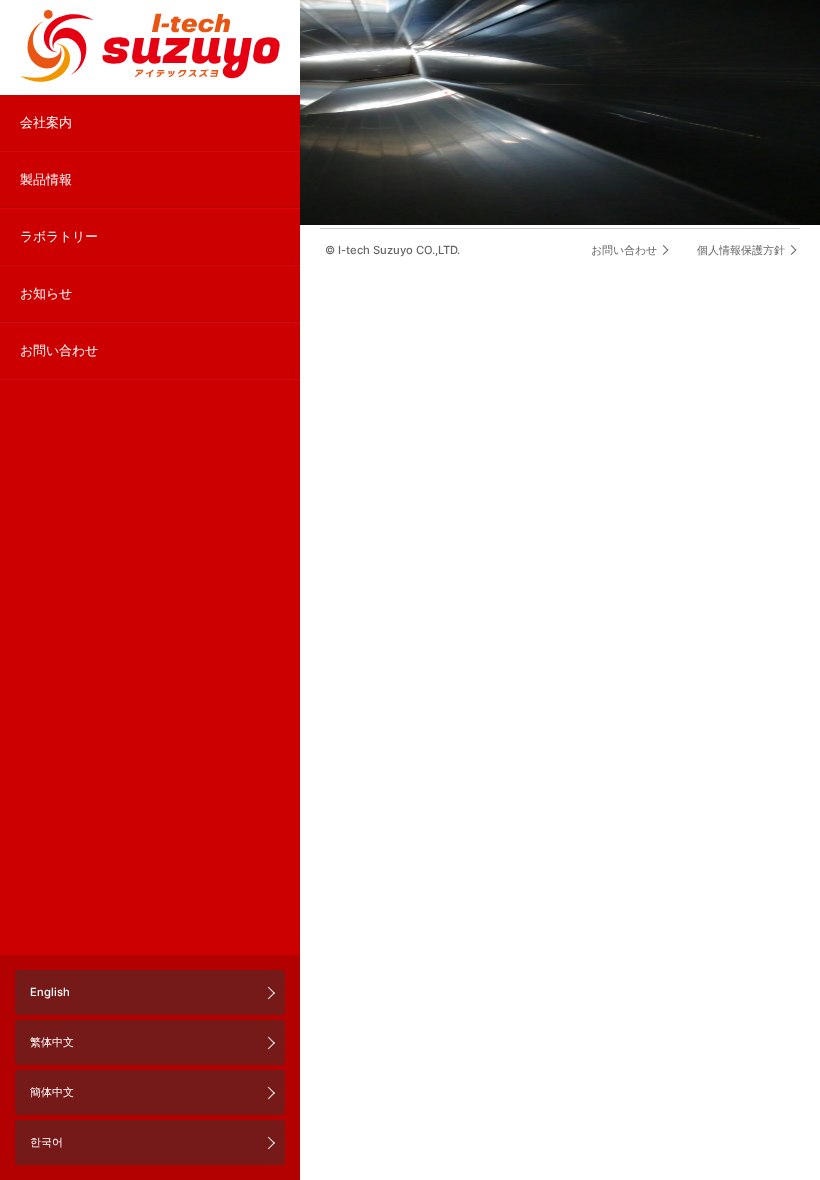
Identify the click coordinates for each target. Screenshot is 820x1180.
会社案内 (46, 122)
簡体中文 (52, 1092)
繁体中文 (52, 1042)
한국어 (46, 1142)
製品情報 (46, 179)
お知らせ (46, 293)
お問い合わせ (59, 350)
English (50, 992)
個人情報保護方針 (741, 250)
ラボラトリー (59, 236)
